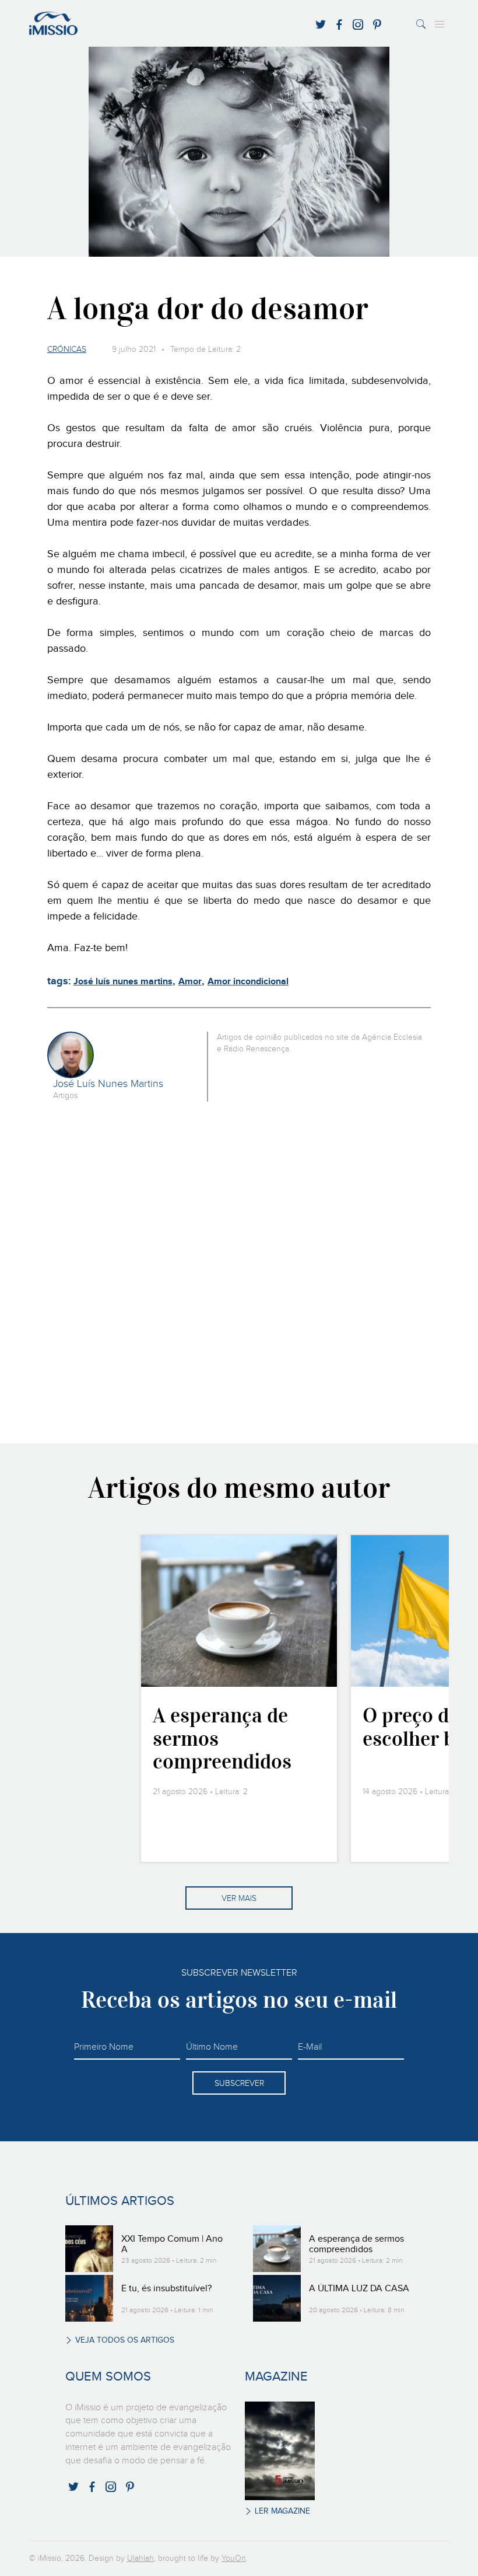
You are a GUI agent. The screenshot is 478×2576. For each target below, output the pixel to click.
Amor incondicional (248, 982)
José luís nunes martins (123, 982)
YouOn (234, 2558)
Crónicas (67, 349)
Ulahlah (140, 2558)
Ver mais (239, 1899)
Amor (190, 982)
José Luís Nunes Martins (108, 1084)
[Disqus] (239, 1271)
